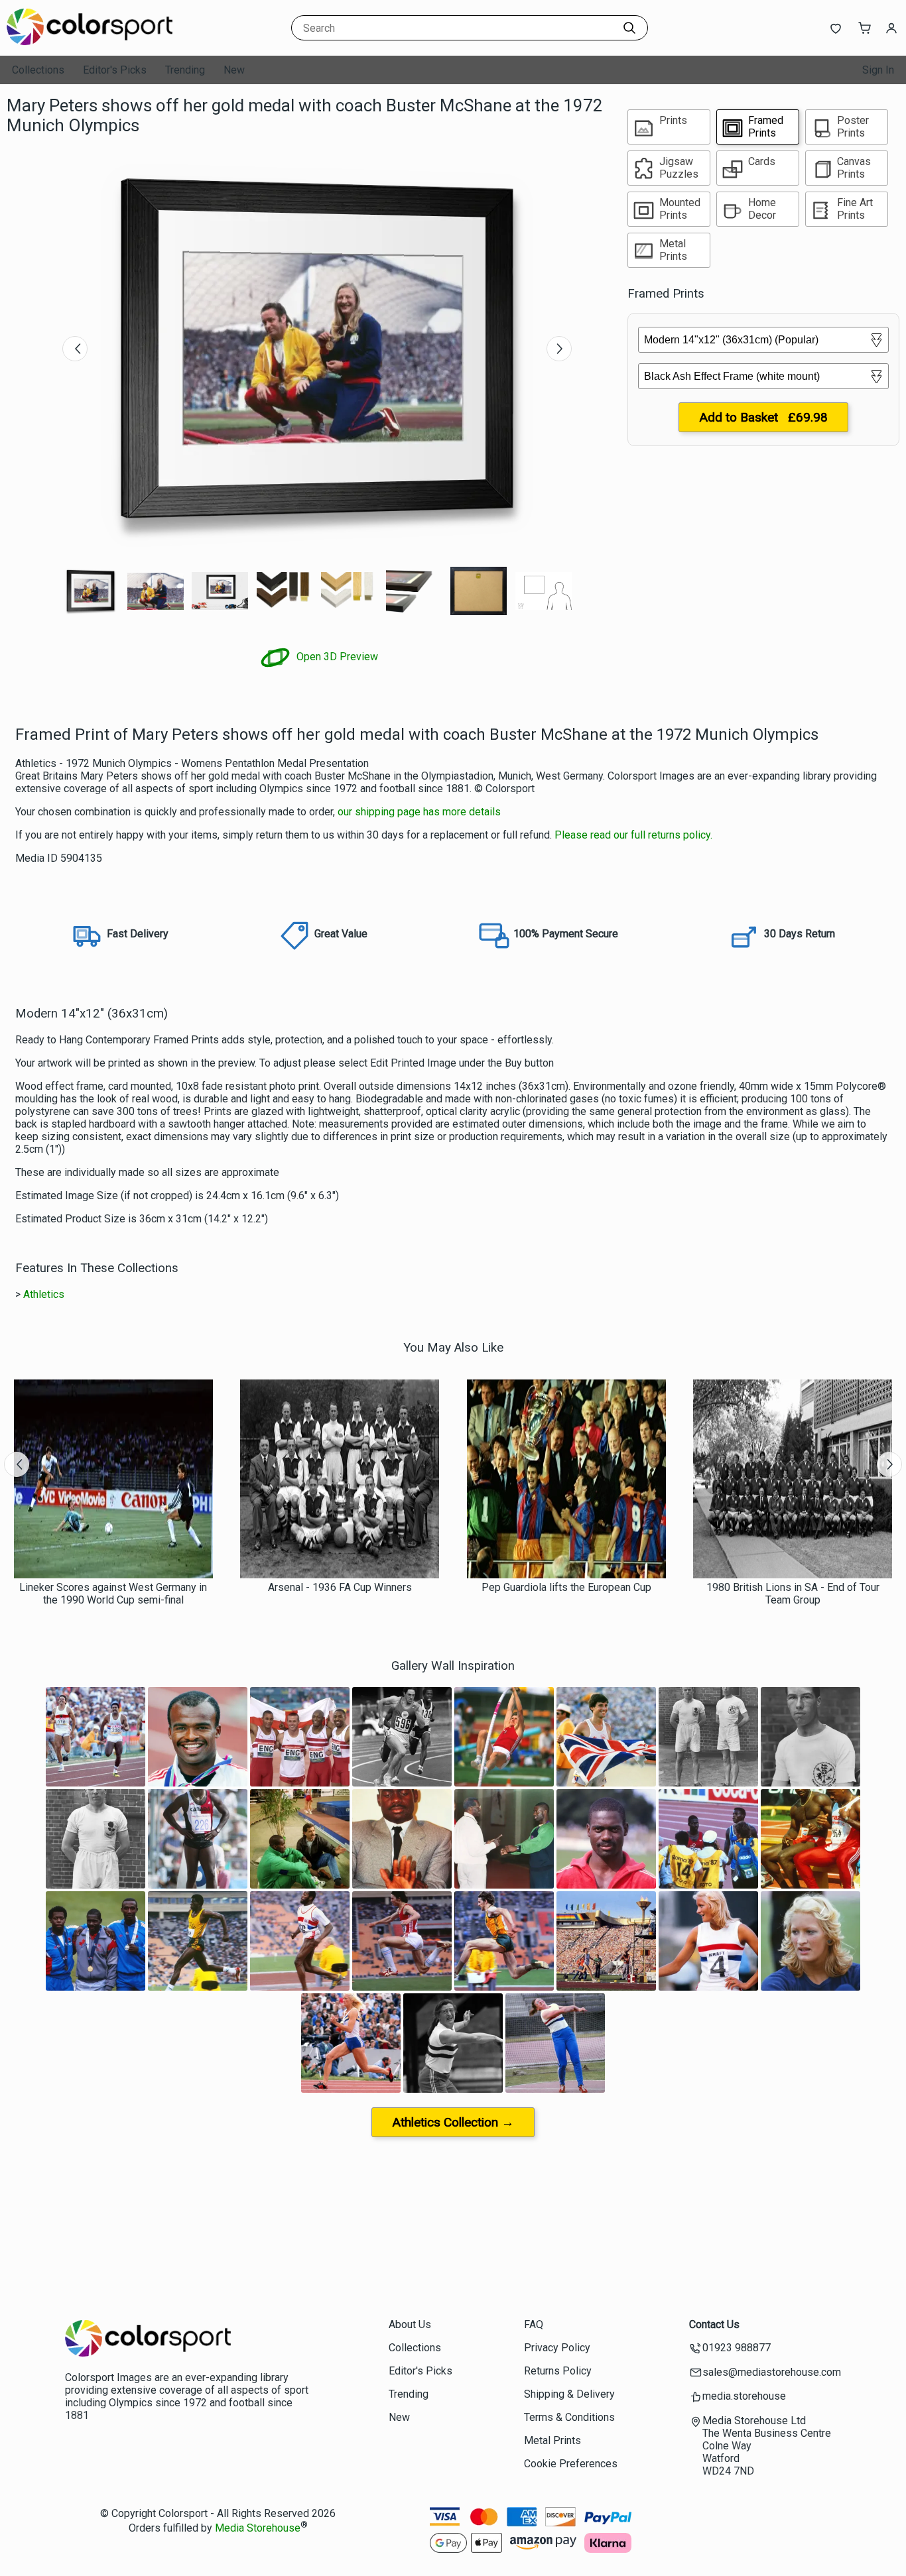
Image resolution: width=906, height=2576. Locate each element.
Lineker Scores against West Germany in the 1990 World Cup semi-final (113, 1594)
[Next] (559, 349)
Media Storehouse (258, 2528)
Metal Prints (552, 2440)
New (234, 70)
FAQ (534, 2324)
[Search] (629, 28)
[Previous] (75, 349)
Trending (185, 70)
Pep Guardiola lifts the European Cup (566, 1587)
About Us (410, 2324)
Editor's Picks (115, 70)
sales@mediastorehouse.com (772, 2372)
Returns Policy (558, 2371)
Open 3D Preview (336, 657)
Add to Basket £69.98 (763, 417)
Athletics (44, 1294)
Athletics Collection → (453, 2122)
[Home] (90, 43)
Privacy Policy (557, 2348)
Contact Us (714, 2324)
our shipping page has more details (419, 812)
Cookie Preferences (571, 2464)
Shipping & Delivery (569, 2394)
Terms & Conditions (569, 2417)
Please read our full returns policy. (633, 835)
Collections (38, 70)
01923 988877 (737, 2348)
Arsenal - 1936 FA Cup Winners (340, 1587)
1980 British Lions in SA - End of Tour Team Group (793, 1594)
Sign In (878, 70)
